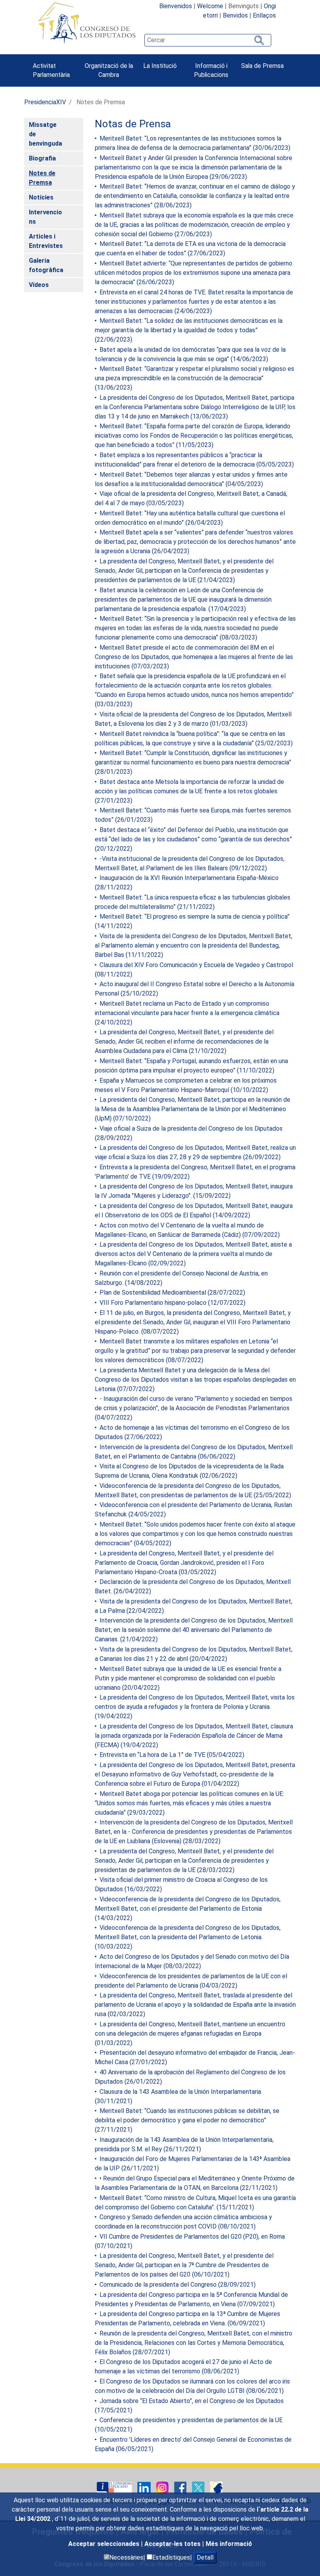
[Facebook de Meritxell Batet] (181, 2487)
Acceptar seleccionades (105, 2544)
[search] (208, 40)
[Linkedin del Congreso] (145, 2487)
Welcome (210, 6)
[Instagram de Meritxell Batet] (163, 2487)
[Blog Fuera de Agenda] (216, 2487)
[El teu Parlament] (115, 2487)
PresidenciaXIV (45, 102)
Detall (205, 2557)
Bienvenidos (176, 6)
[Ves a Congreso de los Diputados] (87, 23)
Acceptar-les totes (173, 2544)
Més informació (229, 2544)
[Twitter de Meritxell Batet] (199, 2487)
